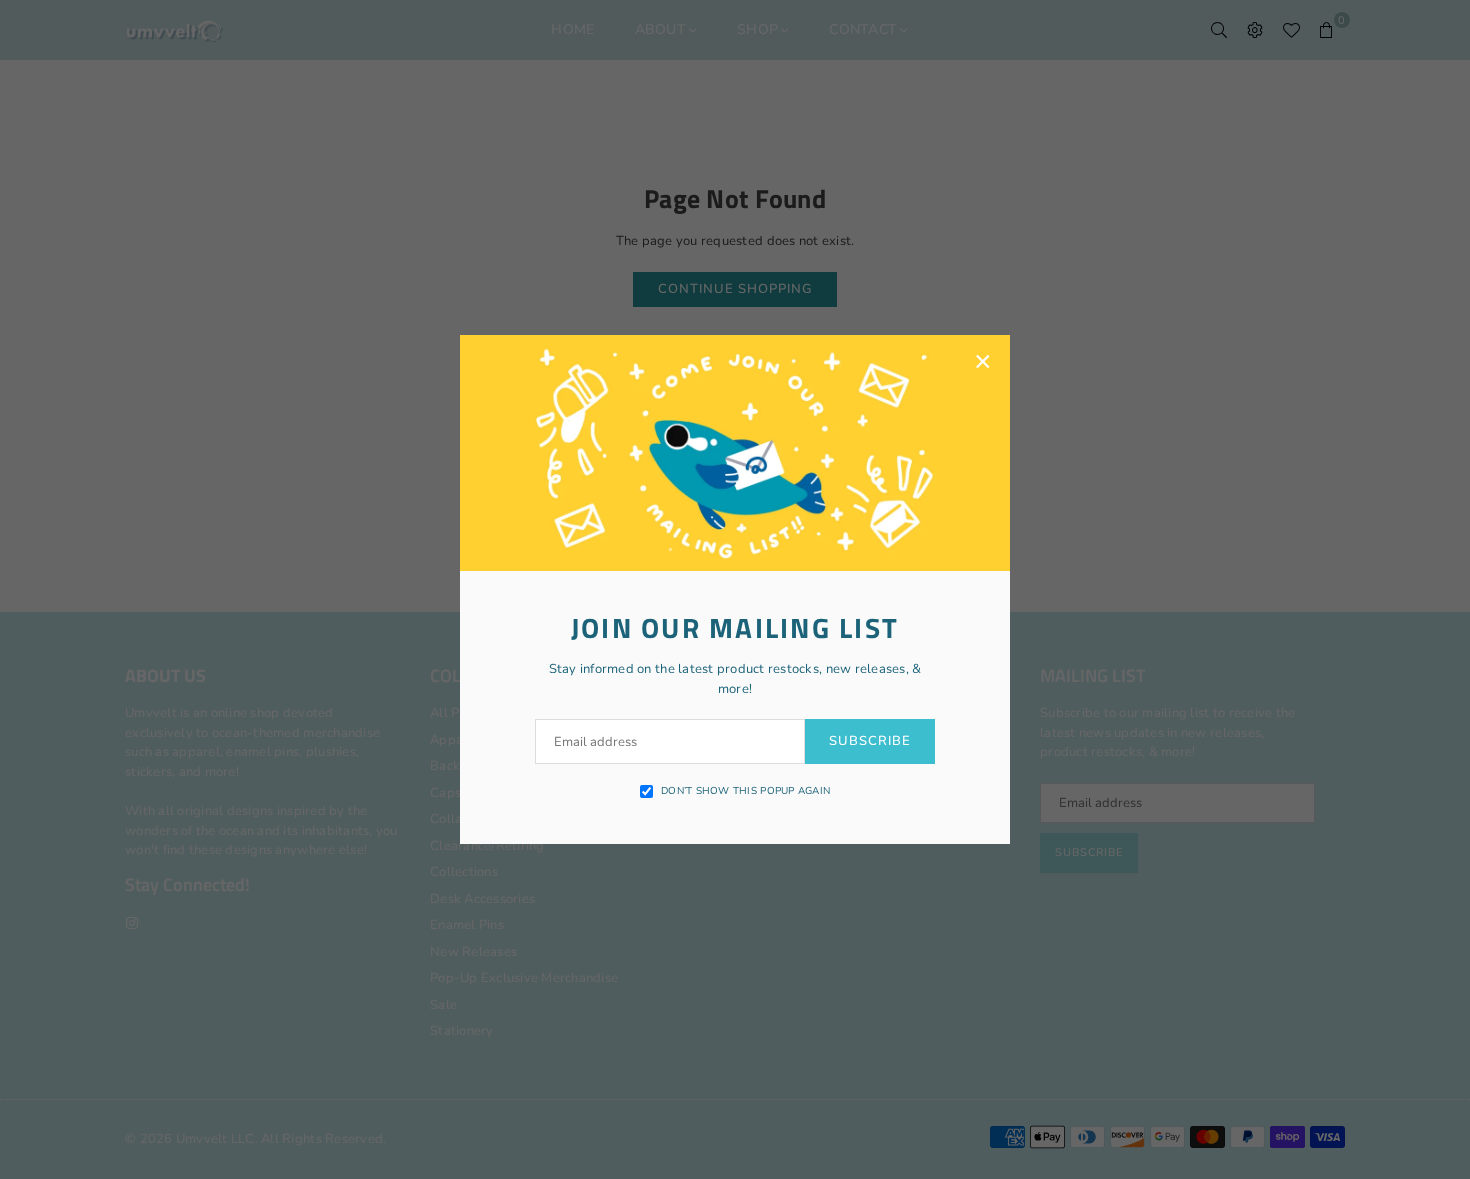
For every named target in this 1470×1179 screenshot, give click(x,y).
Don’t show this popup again (745, 791)
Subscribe (870, 741)
